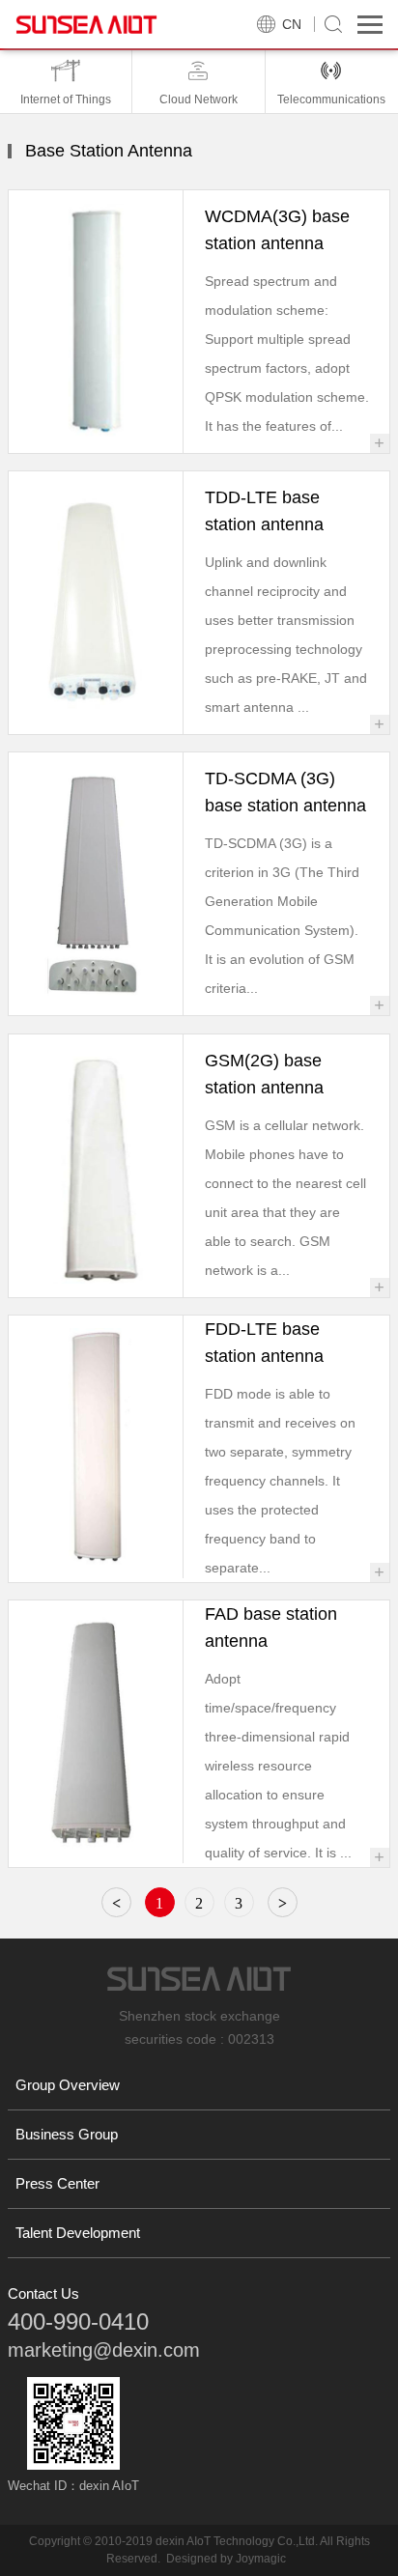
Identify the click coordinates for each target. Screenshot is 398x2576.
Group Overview (68, 2085)
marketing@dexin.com (104, 2350)
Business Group (67, 2134)
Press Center (57, 2183)
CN (292, 24)
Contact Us (43, 2293)
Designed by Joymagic (226, 2559)
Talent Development (78, 2233)
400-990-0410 (78, 2321)
